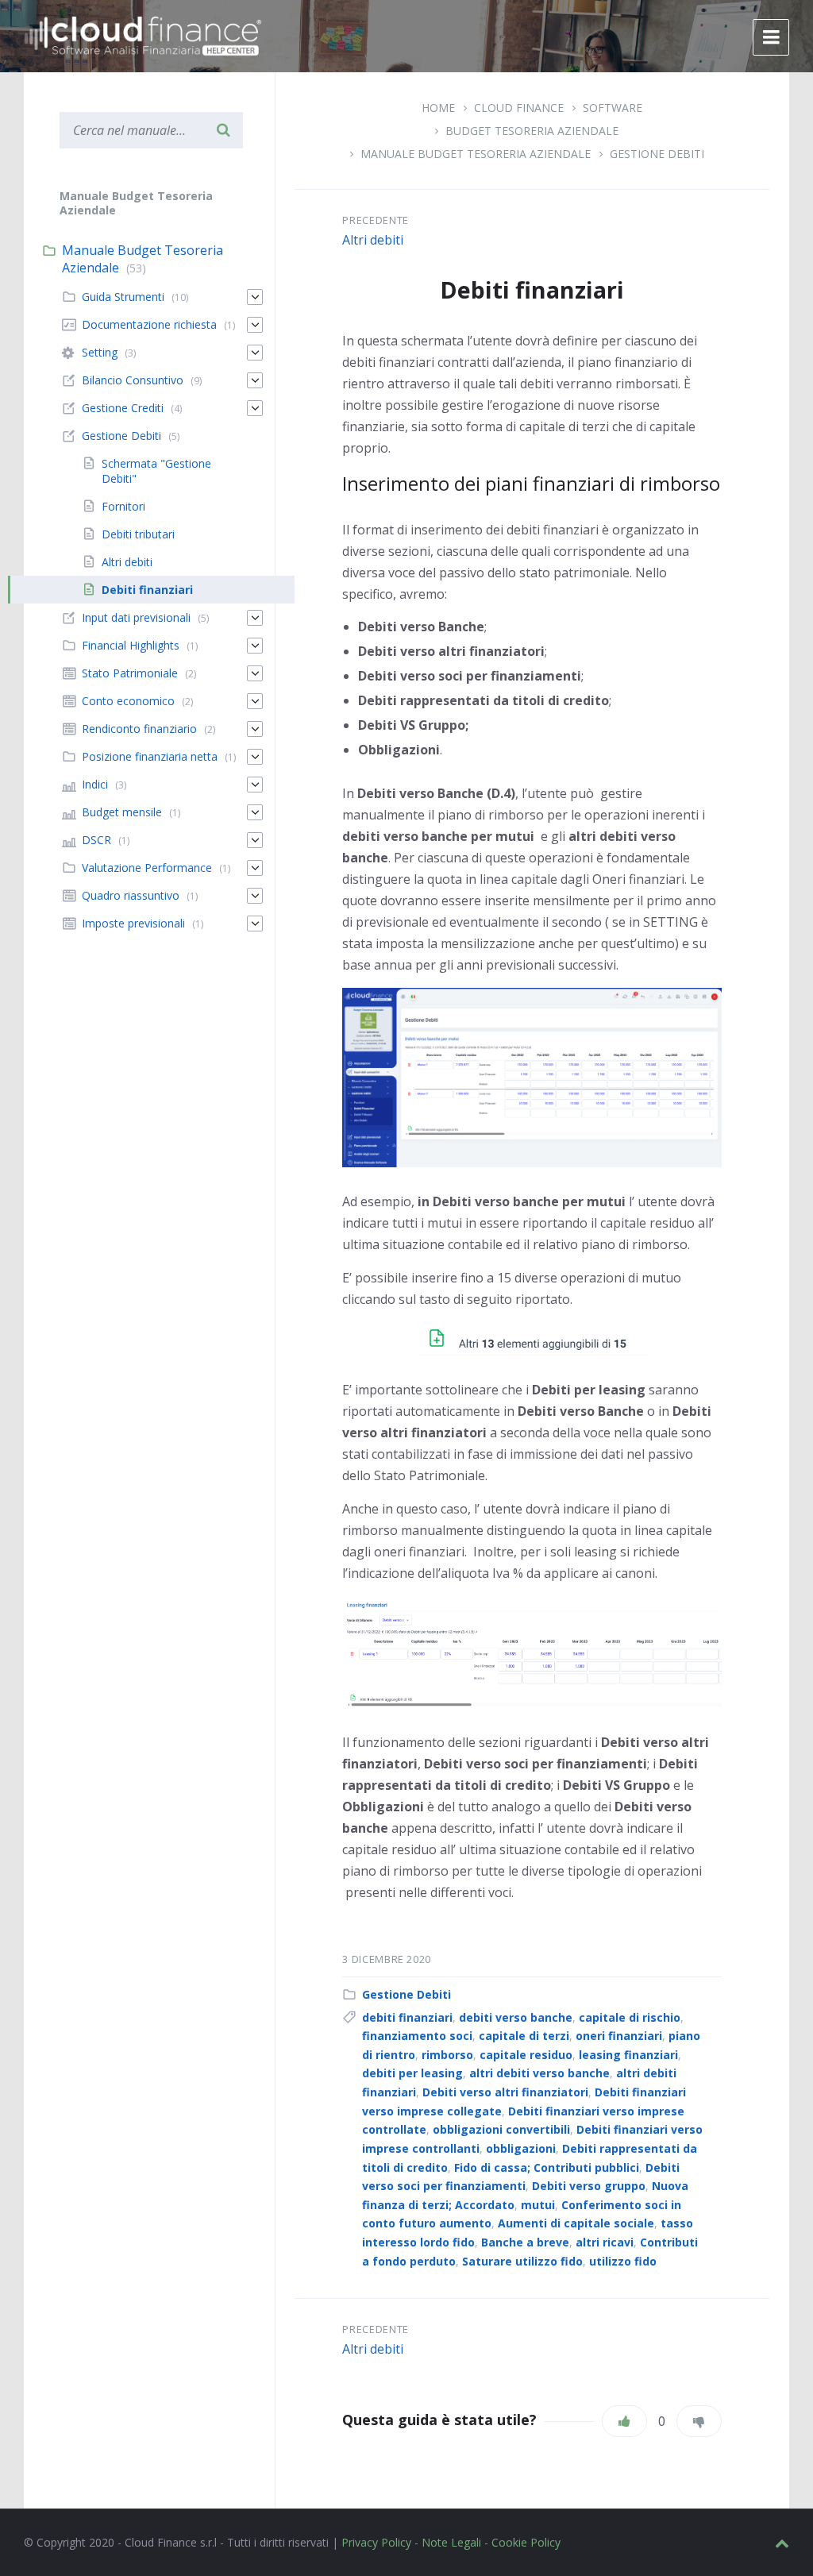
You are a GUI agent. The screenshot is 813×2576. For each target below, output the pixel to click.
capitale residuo (526, 2055)
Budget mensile (122, 812)
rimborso (447, 2055)
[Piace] (624, 2421)
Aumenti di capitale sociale (576, 2223)
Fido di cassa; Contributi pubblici (547, 2167)
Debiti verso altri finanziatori (505, 2092)
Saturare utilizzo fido (522, 2261)
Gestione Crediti (123, 408)
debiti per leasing (412, 2073)
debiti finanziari (407, 2017)
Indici (95, 784)
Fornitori (123, 506)
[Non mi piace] (699, 2421)
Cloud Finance (519, 108)
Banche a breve (525, 2242)
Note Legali (451, 2542)
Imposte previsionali (133, 923)
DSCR (96, 840)
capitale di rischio (630, 2017)
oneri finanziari (619, 2036)
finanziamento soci (417, 2036)
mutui (538, 2205)
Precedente (376, 220)
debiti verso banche (516, 2017)
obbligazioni (521, 2148)
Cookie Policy (526, 2542)
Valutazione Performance (147, 868)
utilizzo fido (623, 2261)
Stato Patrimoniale (130, 673)
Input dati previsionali (136, 617)
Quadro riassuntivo (131, 895)
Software (613, 108)
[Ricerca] (223, 130)
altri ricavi (605, 2242)
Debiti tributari (138, 534)
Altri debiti (373, 240)
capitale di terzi (524, 2036)
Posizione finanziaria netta (150, 756)
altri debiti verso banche (539, 2073)
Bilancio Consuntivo (133, 380)
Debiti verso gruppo (589, 2186)
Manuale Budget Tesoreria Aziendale (476, 154)
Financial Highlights (131, 645)
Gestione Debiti (657, 154)
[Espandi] (255, 297)
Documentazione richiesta (149, 324)
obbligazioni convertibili (501, 2129)
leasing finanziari (628, 2055)
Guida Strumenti (123, 297)
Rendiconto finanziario (139, 729)
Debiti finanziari (147, 590)
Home (438, 108)
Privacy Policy (376, 2542)
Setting (100, 352)
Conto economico (128, 701)
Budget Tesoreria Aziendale (532, 131)
